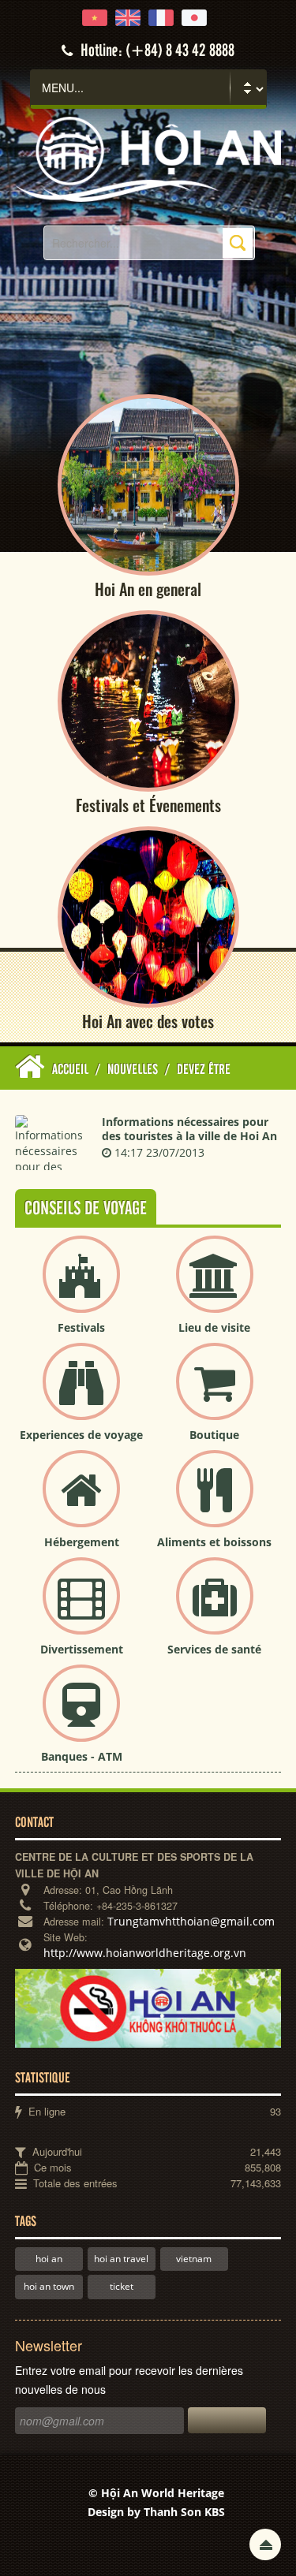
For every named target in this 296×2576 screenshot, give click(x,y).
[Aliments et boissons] (215, 1502)
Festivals (81, 1327)
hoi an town (49, 2286)
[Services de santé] (215, 1609)
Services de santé (214, 1649)
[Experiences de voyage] (81, 1394)
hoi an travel (121, 2259)
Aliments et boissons (214, 1542)
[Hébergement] (81, 1502)
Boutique (214, 1435)
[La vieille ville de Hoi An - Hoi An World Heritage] (148, 158)
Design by (156, 2512)
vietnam (194, 2259)
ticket (122, 2286)
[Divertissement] (81, 1609)
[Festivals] (81, 1287)
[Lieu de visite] (215, 1287)
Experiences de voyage (81, 1435)
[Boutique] (215, 1394)
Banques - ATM (82, 1756)
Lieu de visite (214, 1327)
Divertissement (82, 1649)
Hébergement (82, 1542)
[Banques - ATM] (81, 1716)
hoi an (49, 2259)
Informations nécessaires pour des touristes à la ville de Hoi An (189, 1129)
